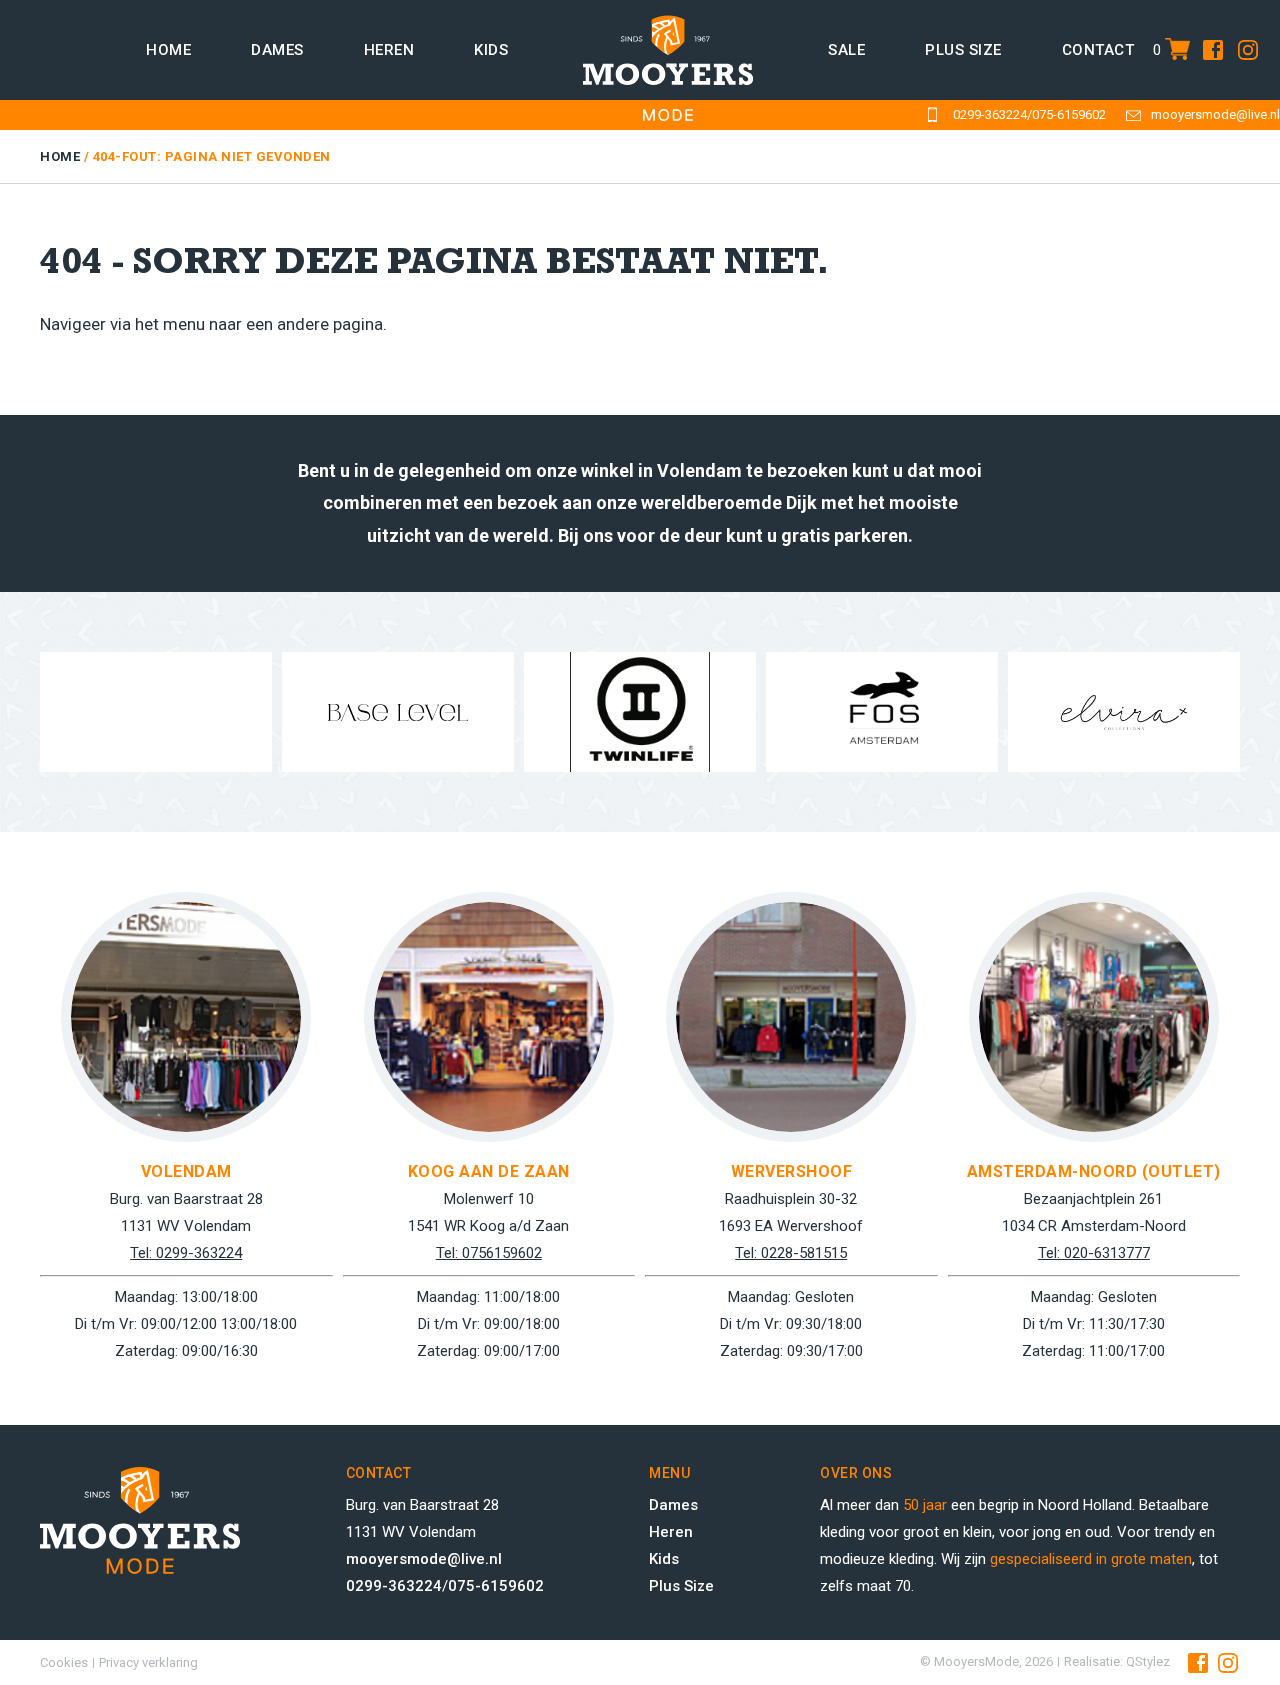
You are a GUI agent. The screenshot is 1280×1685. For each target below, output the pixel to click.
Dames (277, 50)
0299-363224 (990, 114)
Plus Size (681, 1586)
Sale (846, 50)
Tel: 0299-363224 (186, 1253)
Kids (491, 50)
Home (168, 50)
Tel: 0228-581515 (791, 1253)
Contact (1098, 50)
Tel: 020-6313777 (1094, 1253)
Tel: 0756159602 (489, 1253)
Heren (389, 50)
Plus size (963, 50)
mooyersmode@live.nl (1215, 114)
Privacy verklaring (148, 1662)
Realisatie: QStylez (1117, 1661)
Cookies (64, 1662)
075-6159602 (1069, 114)
